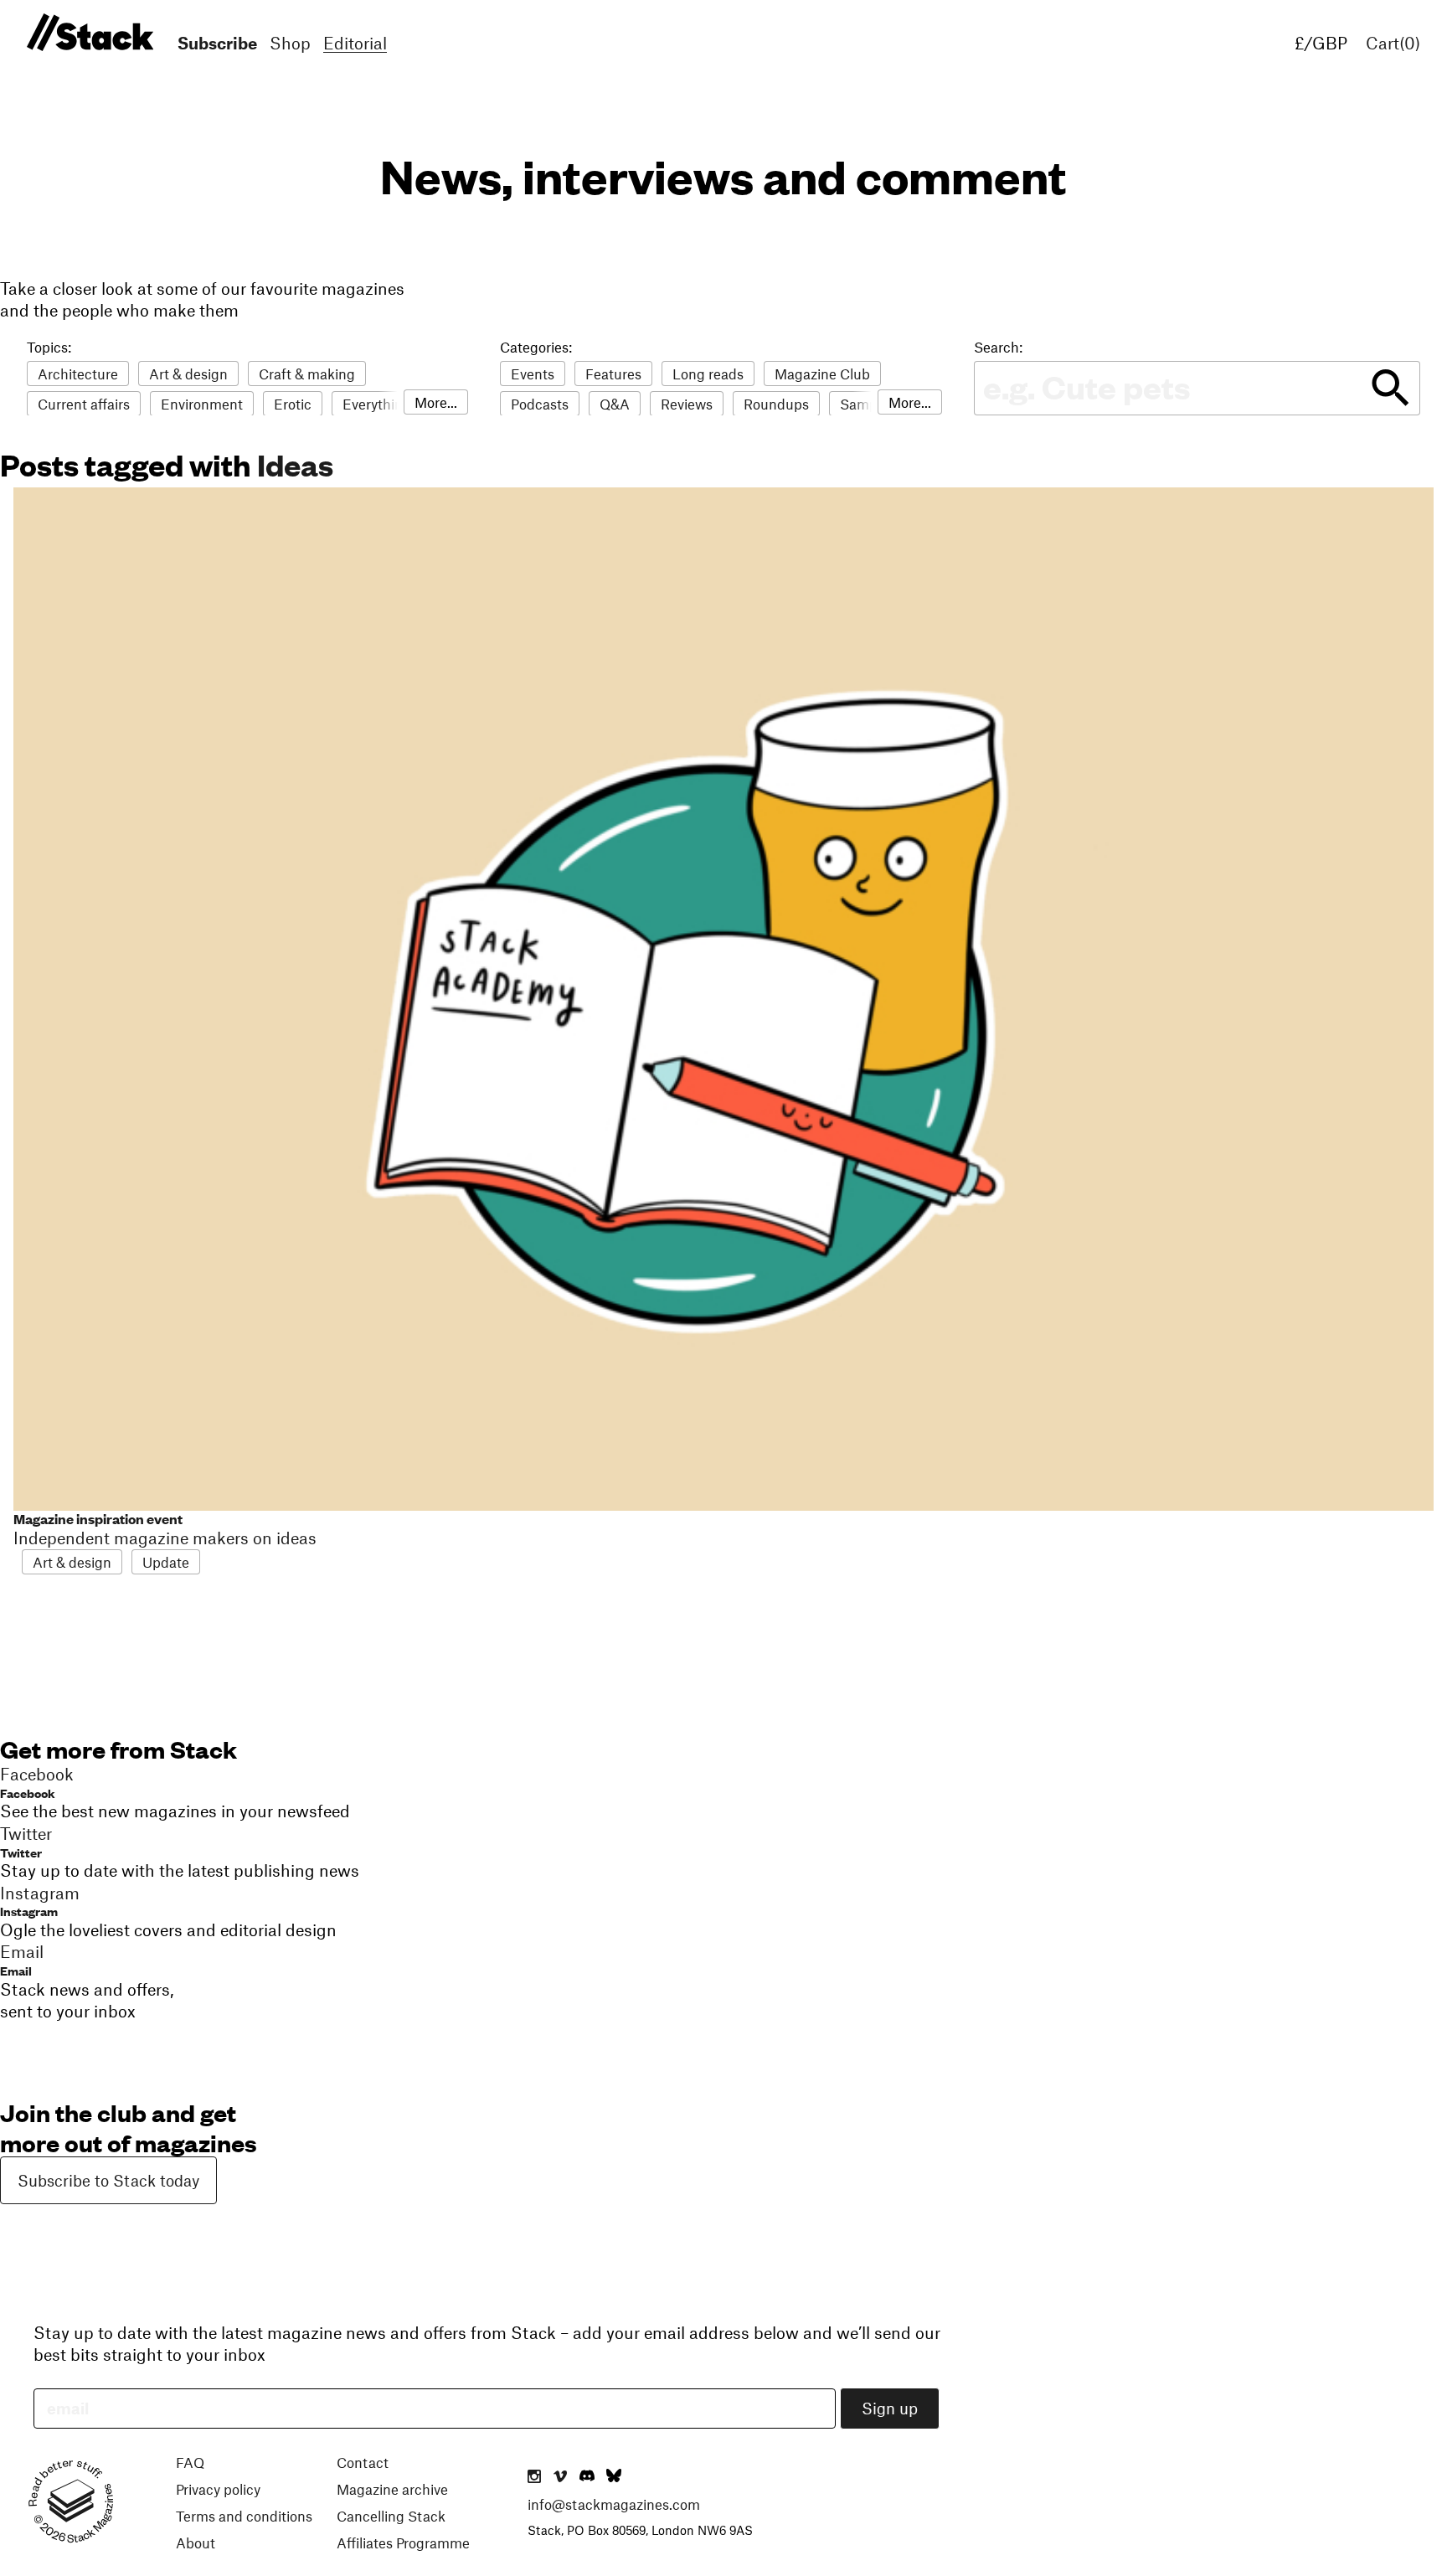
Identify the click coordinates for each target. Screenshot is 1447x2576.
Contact (363, 2462)
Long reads (708, 374)
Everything (377, 404)
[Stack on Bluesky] (614, 2477)
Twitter (21, 1852)
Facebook (28, 1793)
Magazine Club (822, 374)
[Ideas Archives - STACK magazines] (88, 33)
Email (16, 1970)
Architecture (78, 374)
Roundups (776, 404)
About (196, 2543)
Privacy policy (218, 2489)
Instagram (29, 1911)
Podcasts (540, 404)
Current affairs (84, 404)
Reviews (687, 404)
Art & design (188, 374)
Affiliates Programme (403, 2543)
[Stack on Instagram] (534, 2477)
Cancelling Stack (391, 2516)
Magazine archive (392, 2489)
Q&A (615, 404)
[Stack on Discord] (589, 2477)
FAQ (190, 2462)
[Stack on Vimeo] (560, 2477)
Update (166, 1562)
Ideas (295, 464)
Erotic (293, 404)
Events (533, 374)
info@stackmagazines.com (614, 2504)
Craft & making (307, 374)
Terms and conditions (244, 2516)
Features (613, 374)
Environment (202, 404)
